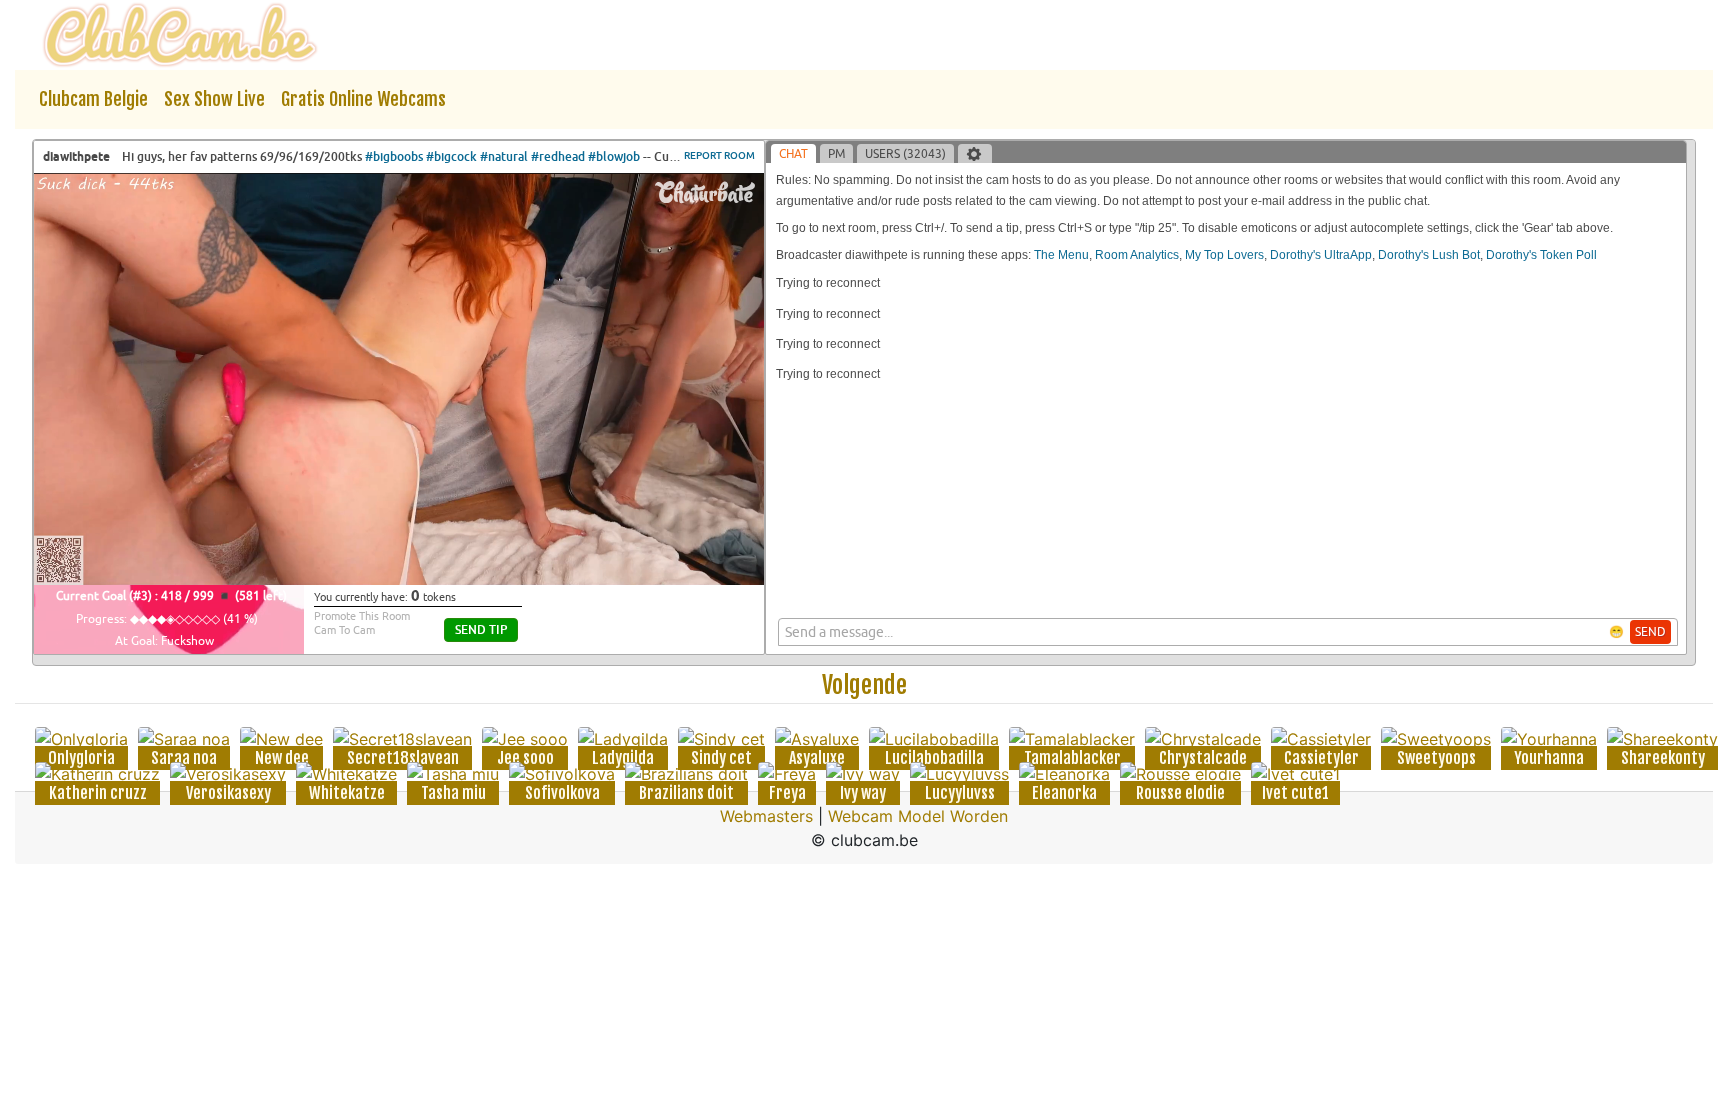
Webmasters (766, 816)
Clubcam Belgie (93, 99)
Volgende (864, 685)
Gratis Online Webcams (363, 99)
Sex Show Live (214, 99)
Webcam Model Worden (918, 816)
